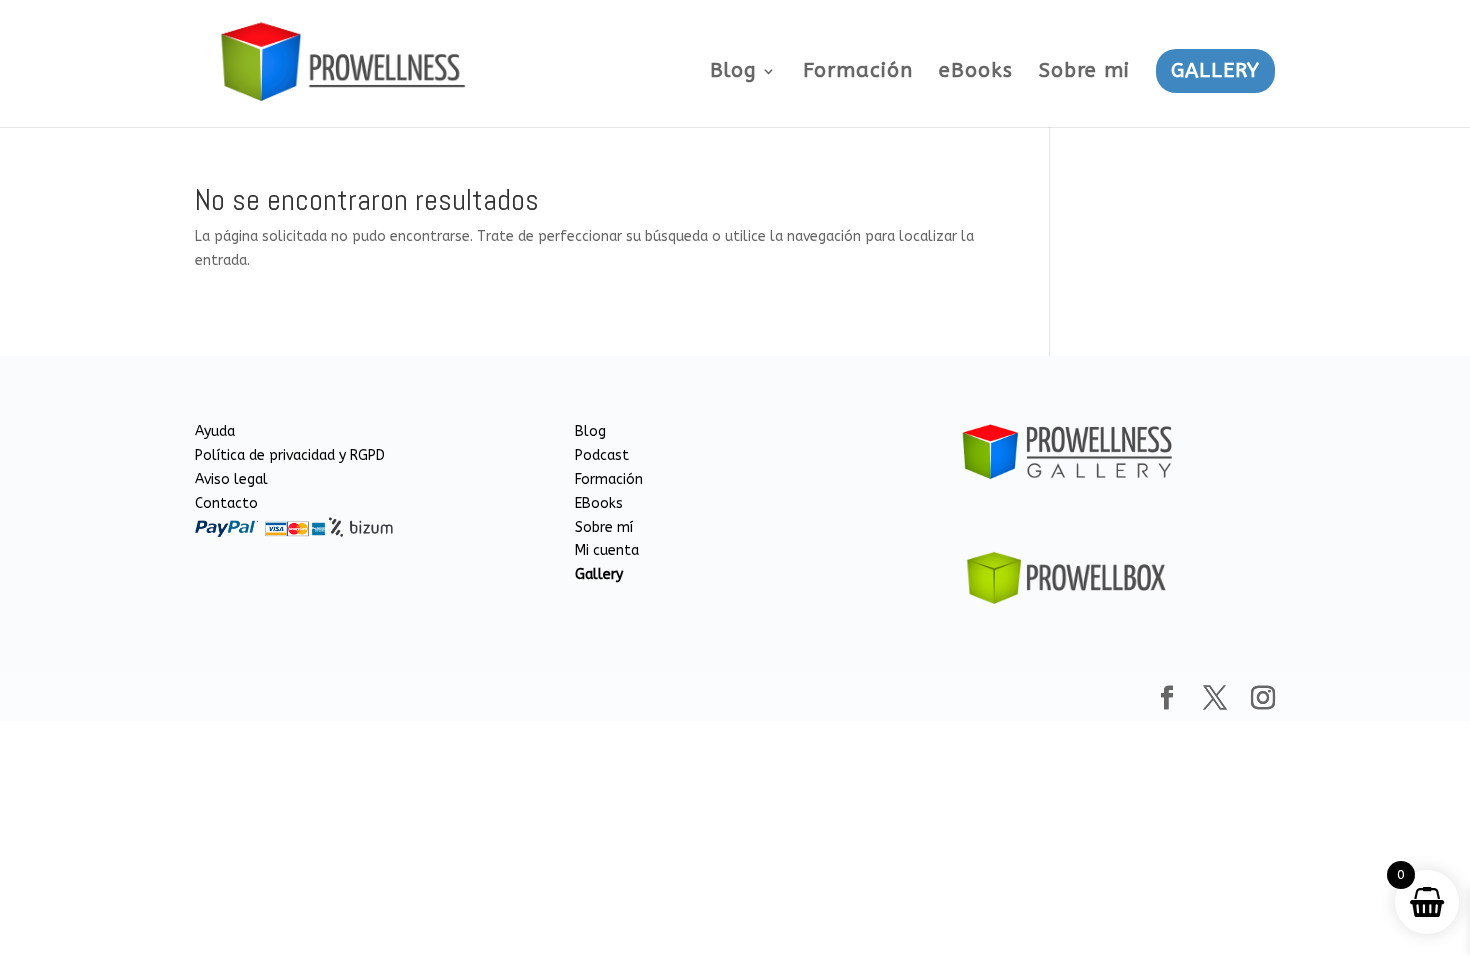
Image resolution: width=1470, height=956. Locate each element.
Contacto (226, 503)
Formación (858, 73)
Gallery (599, 574)
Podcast (602, 455)
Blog (733, 73)
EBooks (599, 503)
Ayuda (215, 431)
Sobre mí (604, 527)
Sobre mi (1084, 73)
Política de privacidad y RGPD (290, 455)
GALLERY (1215, 70)
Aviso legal (231, 479)
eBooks (976, 73)
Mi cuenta (607, 550)
